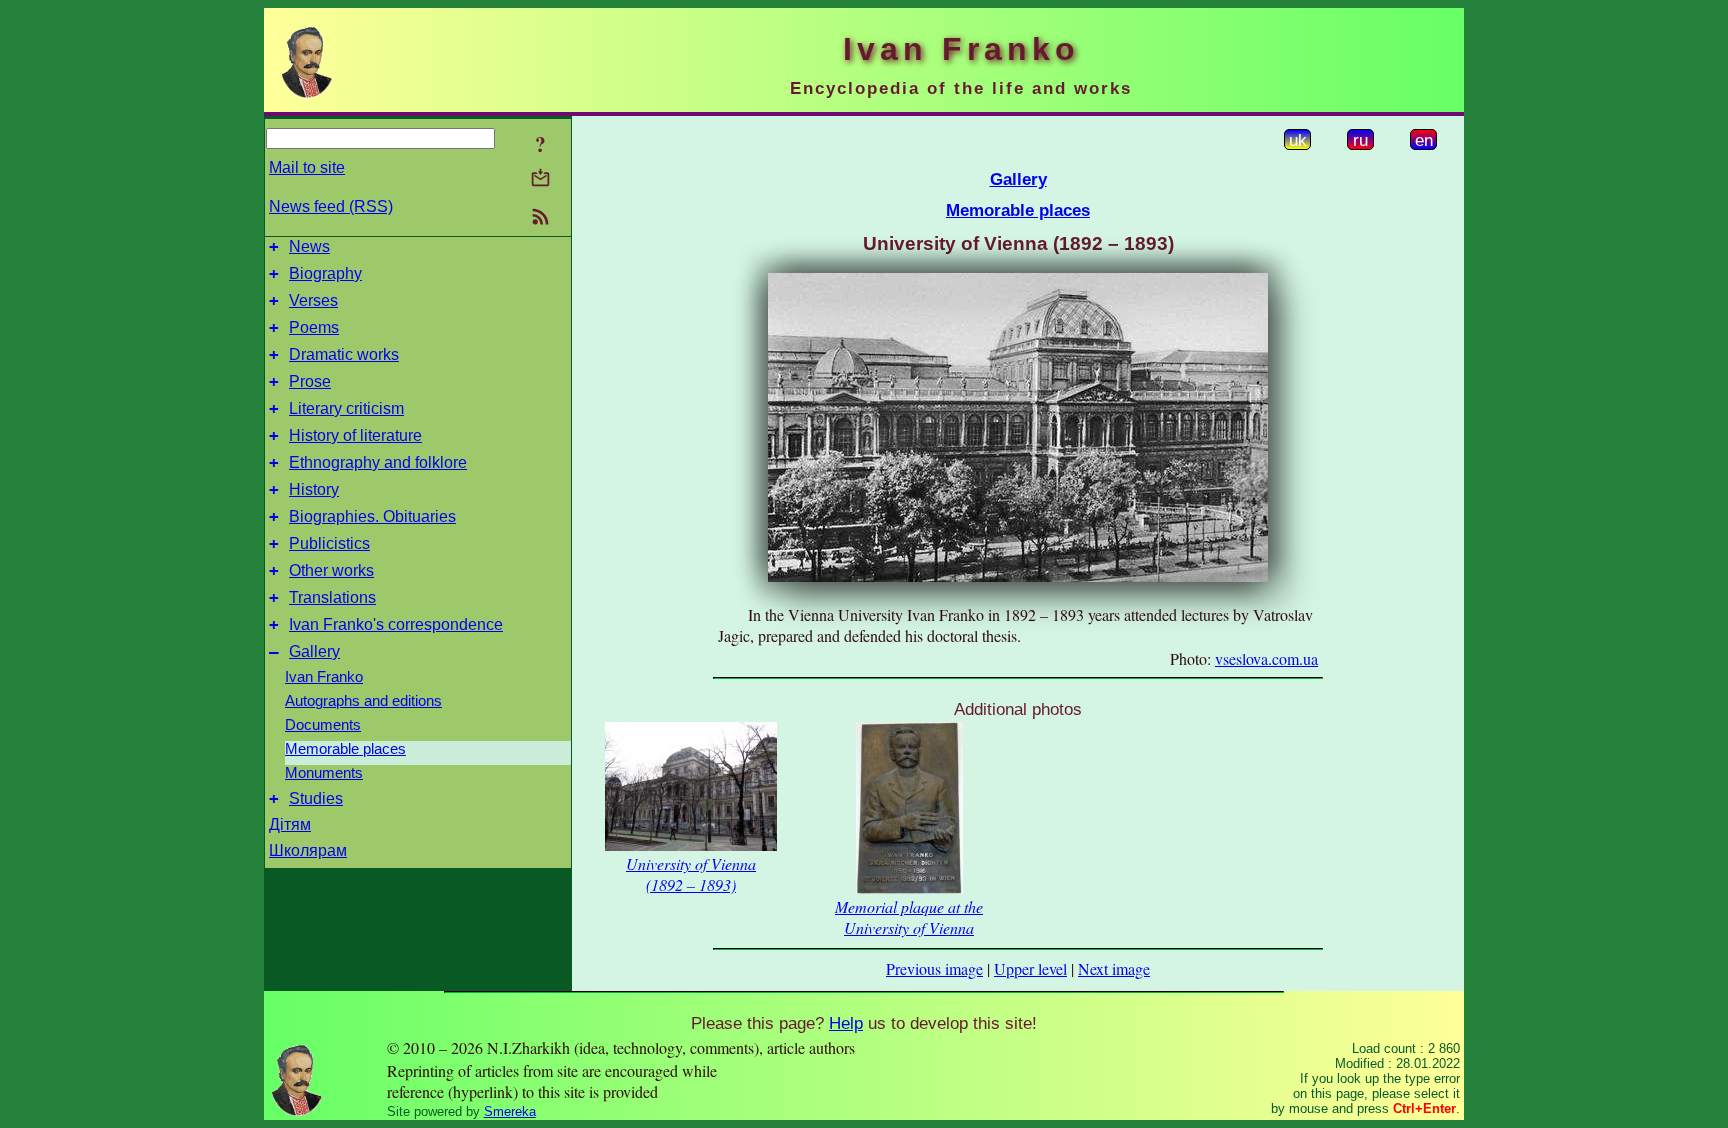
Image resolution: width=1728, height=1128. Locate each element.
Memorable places (345, 749)
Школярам (308, 850)
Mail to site (307, 167)
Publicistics (329, 543)
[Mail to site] (540, 177)
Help (846, 1023)
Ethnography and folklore (378, 462)
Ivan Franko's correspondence (396, 624)
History (314, 489)
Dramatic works (344, 354)
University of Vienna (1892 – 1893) (691, 874)
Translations (332, 597)
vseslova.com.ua (1266, 658)
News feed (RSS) (331, 206)
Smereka (510, 1111)
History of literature (355, 435)
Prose (310, 381)
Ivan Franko (324, 677)
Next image (1114, 968)
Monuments (324, 773)
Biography (325, 273)
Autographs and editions (363, 701)
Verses (313, 300)
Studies (316, 798)
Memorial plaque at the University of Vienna (909, 917)
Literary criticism (346, 408)
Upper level (1030, 968)
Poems (314, 327)
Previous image (934, 968)
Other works (331, 570)
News (309, 246)
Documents (323, 725)
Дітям (290, 824)
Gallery (314, 651)
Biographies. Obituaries (372, 516)
